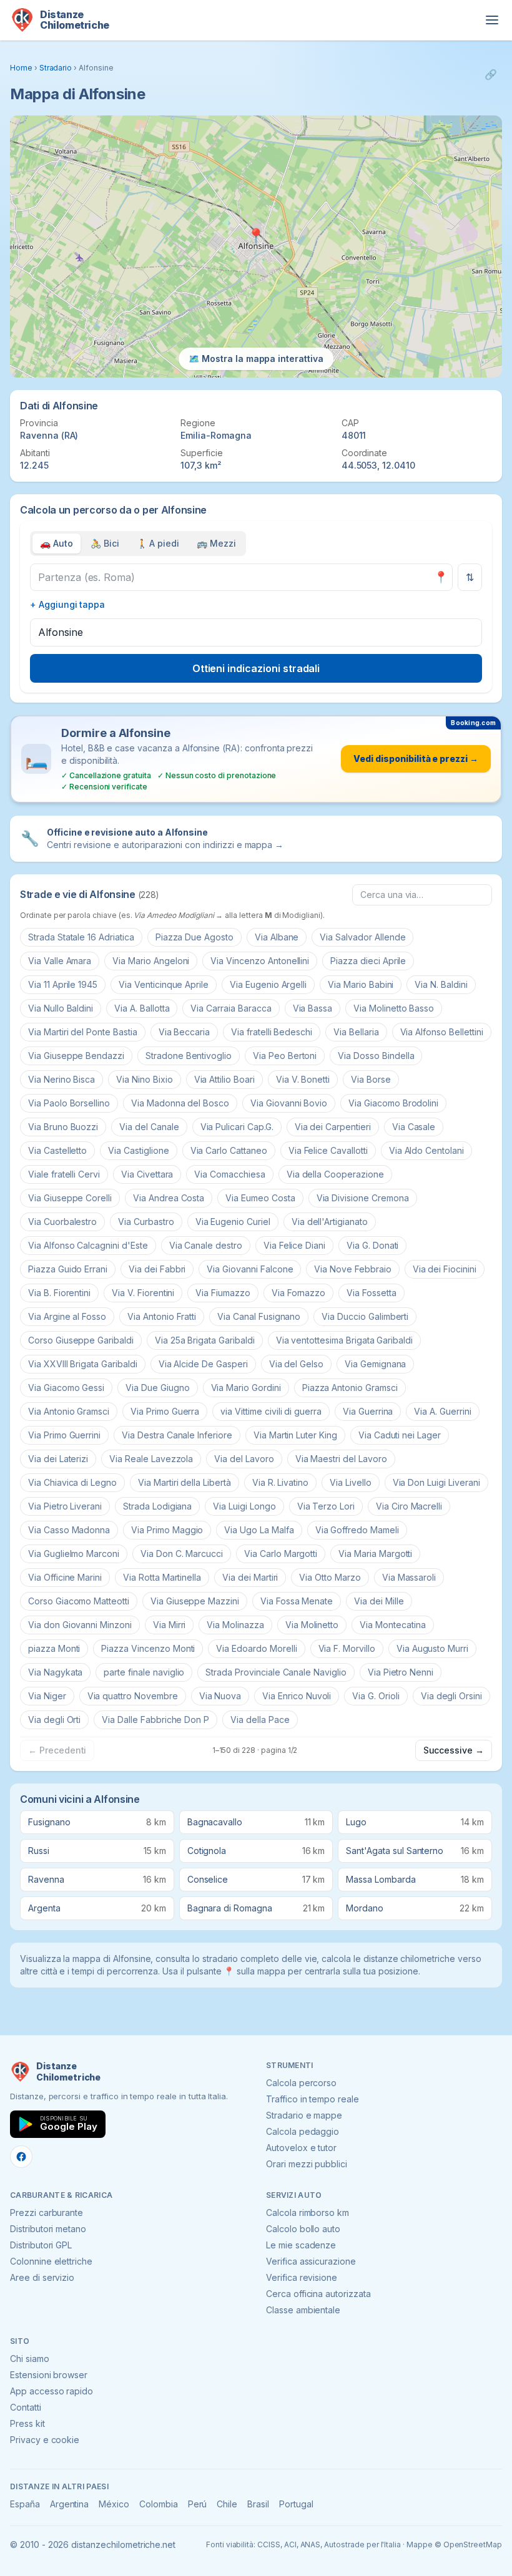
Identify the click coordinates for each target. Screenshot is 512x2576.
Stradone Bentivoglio (189, 1056)
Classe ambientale (303, 2310)
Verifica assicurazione (311, 2261)
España (25, 2504)
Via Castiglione (138, 1150)
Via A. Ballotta (142, 1008)
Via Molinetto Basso (394, 1008)
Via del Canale (149, 1127)
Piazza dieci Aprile (368, 961)
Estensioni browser (49, 2375)
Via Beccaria (184, 1032)
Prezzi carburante (47, 2213)
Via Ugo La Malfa (259, 1530)
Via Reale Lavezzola (151, 1459)
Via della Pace (260, 1720)
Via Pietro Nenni (401, 1672)
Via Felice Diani (294, 1245)
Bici (105, 543)
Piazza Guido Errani (68, 1269)
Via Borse (371, 1079)
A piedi (158, 543)
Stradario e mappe (304, 2115)
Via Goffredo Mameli (357, 1530)
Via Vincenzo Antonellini (260, 961)
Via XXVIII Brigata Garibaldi (83, 1364)
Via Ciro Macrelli (409, 1506)
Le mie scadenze (301, 2245)
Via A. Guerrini (442, 1411)
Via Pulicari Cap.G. (237, 1127)
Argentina (70, 2504)
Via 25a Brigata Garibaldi (205, 1340)
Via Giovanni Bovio (289, 1103)
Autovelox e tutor (301, 2148)
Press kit (27, 2423)
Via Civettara (147, 1174)
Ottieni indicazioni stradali (256, 668)
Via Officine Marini (65, 1577)
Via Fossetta (371, 1293)
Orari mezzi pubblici (307, 2164)
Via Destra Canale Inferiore (177, 1435)
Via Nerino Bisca (62, 1079)
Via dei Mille (379, 1601)
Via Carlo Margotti (281, 1554)
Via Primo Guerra (165, 1411)
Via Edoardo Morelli (256, 1648)
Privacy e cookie (45, 2440)
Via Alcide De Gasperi (203, 1364)
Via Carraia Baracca (231, 1008)
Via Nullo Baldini (61, 1008)
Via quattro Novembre (133, 1696)
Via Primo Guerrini (64, 1435)
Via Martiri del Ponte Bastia (83, 1032)
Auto (57, 543)
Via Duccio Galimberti (365, 1316)
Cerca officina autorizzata (318, 2294)
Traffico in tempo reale (313, 2099)
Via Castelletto (57, 1150)
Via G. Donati (372, 1245)
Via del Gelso (296, 1364)
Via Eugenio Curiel (233, 1222)
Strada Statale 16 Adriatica (81, 937)
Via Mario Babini (361, 984)
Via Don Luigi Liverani (436, 1482)
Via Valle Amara (60, 961)
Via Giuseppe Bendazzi (76, 1056)
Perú (198, 2504)
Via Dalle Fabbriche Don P (155, 1720)
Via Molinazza (235, 1625)
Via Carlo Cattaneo (229, 1150)
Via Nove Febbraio (352, 1269)
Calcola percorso (301, 2083)
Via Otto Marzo (330, 1577)
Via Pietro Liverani (65, 1506)
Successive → (454, 1750)
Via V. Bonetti (303, 1079)
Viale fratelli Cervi (64, 1174)
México (114, 2504)
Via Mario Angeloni (151, 961)
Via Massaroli (409, 1577)
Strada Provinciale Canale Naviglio (276, 1672)
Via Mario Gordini (246, 1388)
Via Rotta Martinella (162, 1577)
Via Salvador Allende (362, 937)
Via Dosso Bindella (376, 1056)
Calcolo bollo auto (303, 2229)
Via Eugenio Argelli (268, 984)
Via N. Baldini (441, 984)
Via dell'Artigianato (330, 1222)
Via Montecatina (392, 1625)
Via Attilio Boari (224, 1079)
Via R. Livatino (280, 1482)
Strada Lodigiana (157, 1506)
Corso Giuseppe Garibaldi (81, 1340)
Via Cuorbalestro (62, 1222)
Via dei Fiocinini (445, 1269)
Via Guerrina (368, 1411)
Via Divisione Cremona (363, 1198)
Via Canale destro (206, 1245)
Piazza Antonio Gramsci (350, 1388)
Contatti (26, 2407)
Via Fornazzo (298, 1293)
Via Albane (277, 937)
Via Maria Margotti (375, 1554)
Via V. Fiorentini (143, 1293)
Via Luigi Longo (244, 1506)
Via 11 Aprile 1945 (63, 984)
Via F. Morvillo (347, 1648)
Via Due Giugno (157, 1388)
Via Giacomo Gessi (66, 1388)
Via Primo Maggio (167, 1530)
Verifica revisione (302, 2277)
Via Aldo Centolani (426, 1150)
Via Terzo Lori (326, 1506)
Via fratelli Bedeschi (272, 1032)
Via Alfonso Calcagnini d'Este (88, 1245)
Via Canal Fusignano (259, 1316)
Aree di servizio (42, 2277)
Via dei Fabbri (157, 1269)
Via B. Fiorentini (59, 1293)
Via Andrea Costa (169, 1198)
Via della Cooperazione (335, 1174)
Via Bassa (313, 1008)
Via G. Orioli (376, 1696)
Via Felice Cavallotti (328, 1150)
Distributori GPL (41, 2245)
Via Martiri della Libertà (185, 1482)
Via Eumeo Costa (260, 1198)
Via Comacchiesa (229, 1174)
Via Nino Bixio (144, 1079)
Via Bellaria (356, 1032)
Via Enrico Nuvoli (297, 1696)
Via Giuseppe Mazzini (195, 1601)
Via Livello (350, 1482)
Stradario (56, 68)
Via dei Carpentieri (333, 1127)
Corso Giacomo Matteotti (79, 1601)
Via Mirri (170, 1625)
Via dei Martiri (250, 1577)
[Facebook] (21, 2157)
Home (21, 68)
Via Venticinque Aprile (164, 984)
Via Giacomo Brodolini (393, 1103)
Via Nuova (220, 1696)
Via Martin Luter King (295, 1435)
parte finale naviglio (144, 1672)
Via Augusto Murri (432, 1648)
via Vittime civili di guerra (271, 1411)
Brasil (258, 2504)
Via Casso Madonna (69, 1530)
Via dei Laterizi (58, 1459)
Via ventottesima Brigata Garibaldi (344, 1340)
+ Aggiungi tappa (67, 604)
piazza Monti (54, 1648)
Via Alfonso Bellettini (442, 1032)
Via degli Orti (54, 1720)
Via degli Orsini (451, 1696)
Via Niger (47, 1696)
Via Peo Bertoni (285, 1056)
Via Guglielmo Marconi (74, 1554)
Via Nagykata (55, 1672)
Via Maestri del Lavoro (341, 1459)
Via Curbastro (146, 1222)
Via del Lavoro (244, 1459)
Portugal (296, 2504)
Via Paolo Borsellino (69, 1103)
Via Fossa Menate (297, 1601)
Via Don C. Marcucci (182, 1554)
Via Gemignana (375, 1364)
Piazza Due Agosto (194, 937)
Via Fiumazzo (223, 1293)
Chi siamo (30, 2359)
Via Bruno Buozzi (63, 1127)
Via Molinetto (312, 1625)
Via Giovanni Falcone (250, 1269)
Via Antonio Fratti (162, 1316)
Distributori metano (48, 2229)
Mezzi (216, 543)
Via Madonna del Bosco (180, 1103)
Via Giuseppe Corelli (70, 1198)
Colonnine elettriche (51, 2261)
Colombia (159, 2504)
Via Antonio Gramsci (69, 1411)
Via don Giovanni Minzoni (80, 1625)
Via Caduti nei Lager (400, 1435)
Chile (227, 2504)
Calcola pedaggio (303, 2131)
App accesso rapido (52, 2391)
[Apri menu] (492, 20)
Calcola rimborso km (308, 2213)
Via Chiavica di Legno (72, 1482)
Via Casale (414, 1127)
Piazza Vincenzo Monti (148, 1648)
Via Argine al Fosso (67, 1316)
